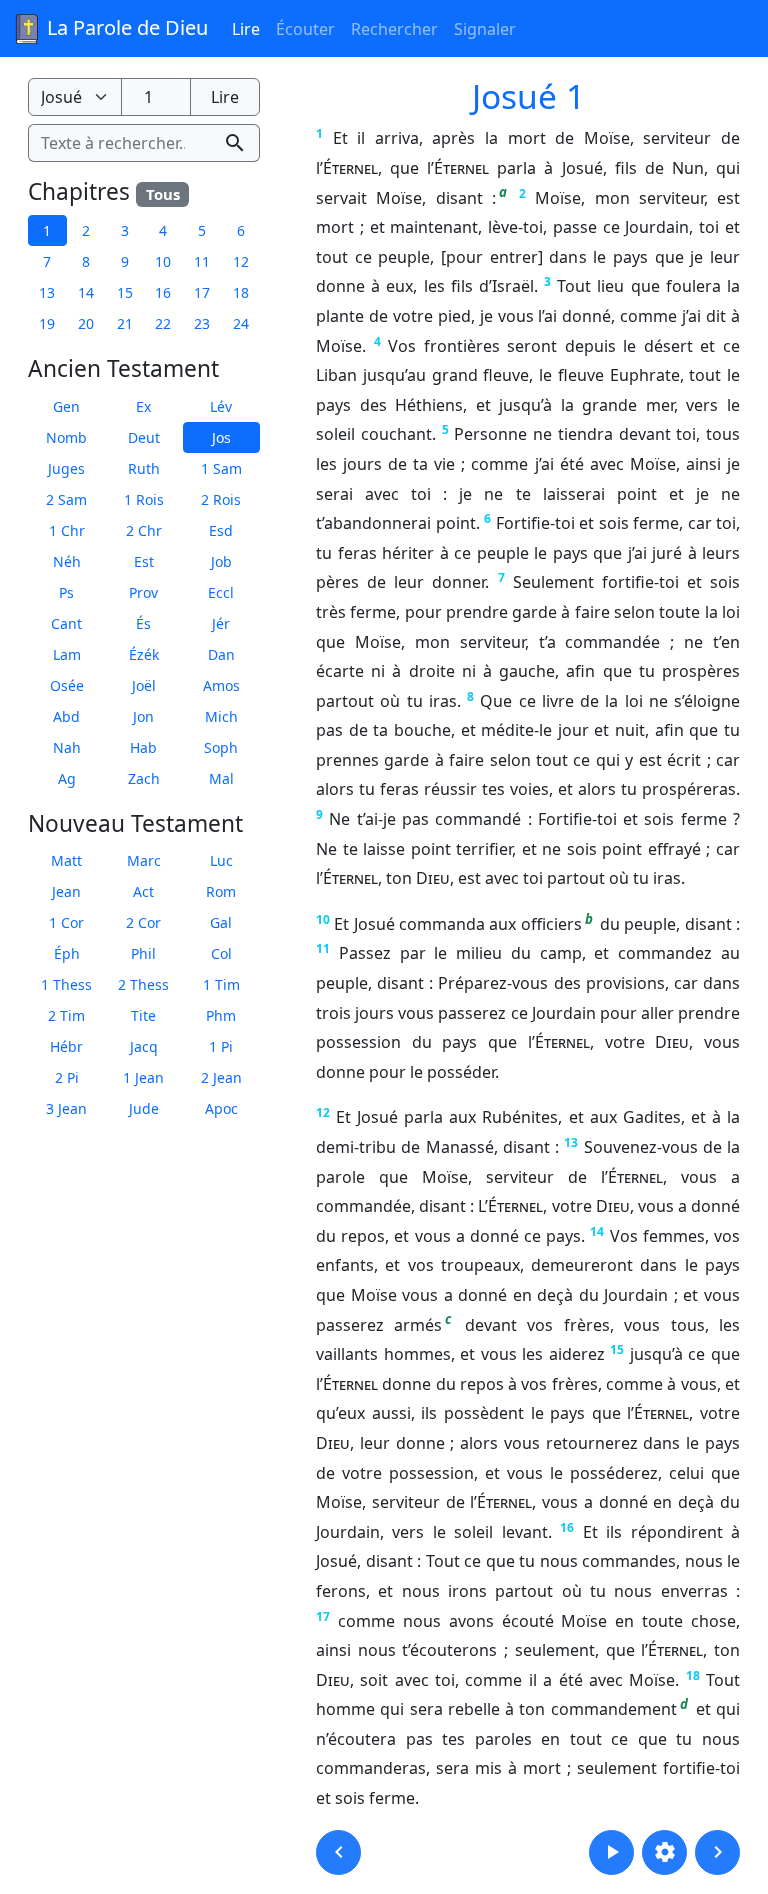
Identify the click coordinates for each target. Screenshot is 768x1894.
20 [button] (86, 323)
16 (567, 1527)
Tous (163, 194)
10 (323, 919)
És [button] (143, 623)
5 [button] (202, 230)
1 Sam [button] (221, 468)
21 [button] (125, 323)
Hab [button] (143, 747)
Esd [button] (221, 530)
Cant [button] (66, 623)
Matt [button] (66, 860)
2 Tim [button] (66, 1015)
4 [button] (163, 230)
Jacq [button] (144, 1046)
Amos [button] (221, 685)
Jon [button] (143, 716)
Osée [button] (67, 685)
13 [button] (47, 292)
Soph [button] (221, 747)
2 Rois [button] (221, 499)
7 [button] (47, 261)
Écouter (305, 29)
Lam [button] (67, 654)
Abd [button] (66, 716)
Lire (246, 29)
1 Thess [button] (66, 984)
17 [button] (202, 292)
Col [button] (221, 953)
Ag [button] (67, 778)
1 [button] (47, 230)
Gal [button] (221, 922)
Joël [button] (144, 685)
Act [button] (143, 891)
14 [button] (86, 292)
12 (323, 1112)
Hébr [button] (66, 1046)
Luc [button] (221, 860)
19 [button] (47, 323)
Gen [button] (66, 406)
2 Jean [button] (221, 1077)
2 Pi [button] (67, 1077)
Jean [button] (66, 891)
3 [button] (125, 230)
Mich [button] (221, 716)
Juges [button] (66, 468)
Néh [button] (67, 561)
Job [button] (221, 561)
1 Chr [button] (67, 530)
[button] (338, 1852)
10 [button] (163, 261)
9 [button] (125, 261)
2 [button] (86, 230)
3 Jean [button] (66, 1108)
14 (597, 1231)
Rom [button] (221, 891)
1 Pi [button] (221, 1046)
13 (571, 1142)
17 (323, 1616)
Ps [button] (66, 592)
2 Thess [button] (143, 984)
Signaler (485, 29)
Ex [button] (143, 406)
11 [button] (202, 261)
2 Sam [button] (66, 499)
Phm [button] (221, 1015)
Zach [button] (144, 778)
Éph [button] (67, 953)
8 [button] (86, 261)
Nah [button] (67, 747)
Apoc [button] (221, 1108)
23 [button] (202, 323)
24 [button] (241, 323)
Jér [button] (221, 623)
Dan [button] (221, 654)
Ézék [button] (144, 654)
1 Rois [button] (144, 499)
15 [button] (125, 292)
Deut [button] (144, 437)
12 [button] (241, 261)
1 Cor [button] (66, 922)
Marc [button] (144, 860)
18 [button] (241, 292)
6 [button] (241, 230)
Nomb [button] (66, 437)
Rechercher (394, 29)
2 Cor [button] (143, 922)
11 (323, 948)
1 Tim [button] (221, 984)
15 (617, 1349)
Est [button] (144, 561)
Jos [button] (221, 437)
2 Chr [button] (144, 530)
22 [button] (163, 323)
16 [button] (163, 292)
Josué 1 (528, 96)
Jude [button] (144, 1108)
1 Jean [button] (143, 1077)
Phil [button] (143, 953)
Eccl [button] (221, 592)
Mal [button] (221, 778)
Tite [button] (143, 1015)
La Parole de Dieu (125, 27)
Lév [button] (221, 406)
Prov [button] (143, 592)
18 (693, 1675)
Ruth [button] (144, 468)
